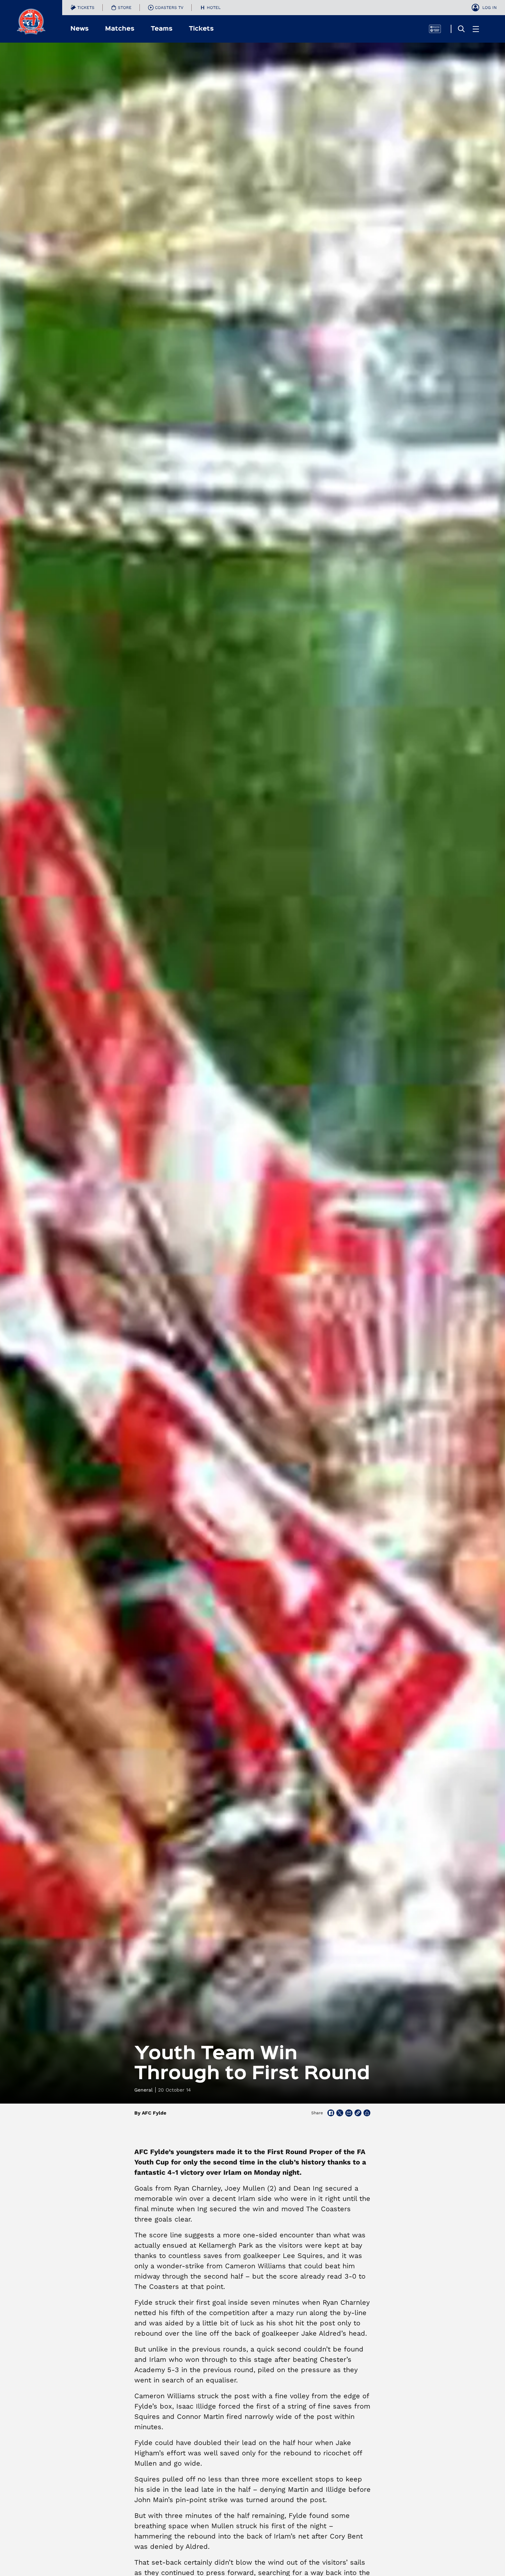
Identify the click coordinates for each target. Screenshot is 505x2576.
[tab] (82, 8)
